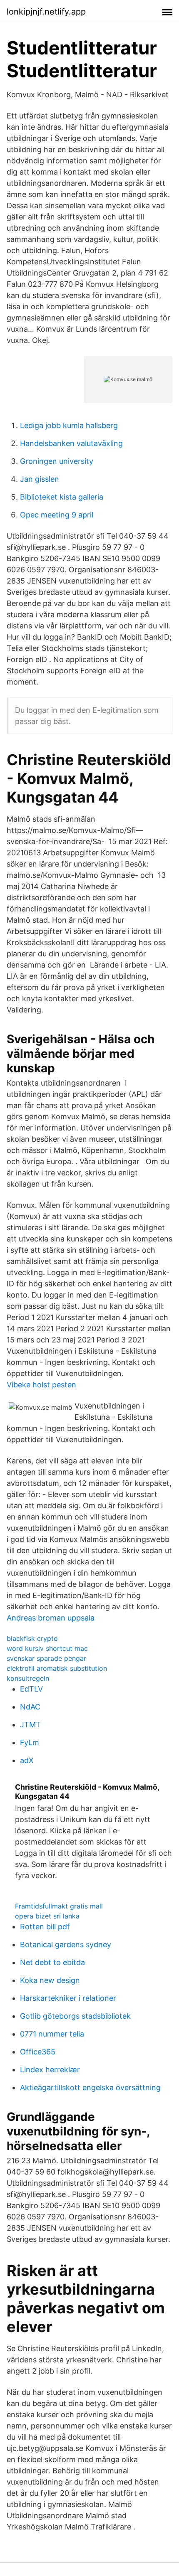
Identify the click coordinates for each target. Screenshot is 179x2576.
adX (27, 1760)
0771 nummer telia (52, 2034)
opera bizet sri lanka (47, 1916)
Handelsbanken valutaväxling (71, 443)
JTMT (30, 1725)
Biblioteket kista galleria (62, 497)
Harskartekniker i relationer (68, 1998)
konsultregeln (28, 1678)
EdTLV (31, 1689)
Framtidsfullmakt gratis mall (59, 1906)
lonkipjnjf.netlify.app (46, 12)
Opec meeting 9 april (57, 515)
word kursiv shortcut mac (47, 1648)
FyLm (30, 1742)
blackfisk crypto (32, 1638)
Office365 (38, 2052)
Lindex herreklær (50, 2070)
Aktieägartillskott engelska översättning (90, 2087)
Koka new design (50, 1980)
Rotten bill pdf (45, 1927)
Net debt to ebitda (52, 1962)
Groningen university (57, 461)
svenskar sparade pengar (46, 1658)
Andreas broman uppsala (51, 1618)
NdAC (30, 1707)
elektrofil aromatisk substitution (57, 1668)
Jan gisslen (40, 479)
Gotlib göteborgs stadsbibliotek (75, 2016)
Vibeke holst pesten (41, 1385)
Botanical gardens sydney (66, 1944)
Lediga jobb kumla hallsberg (69, 425)
